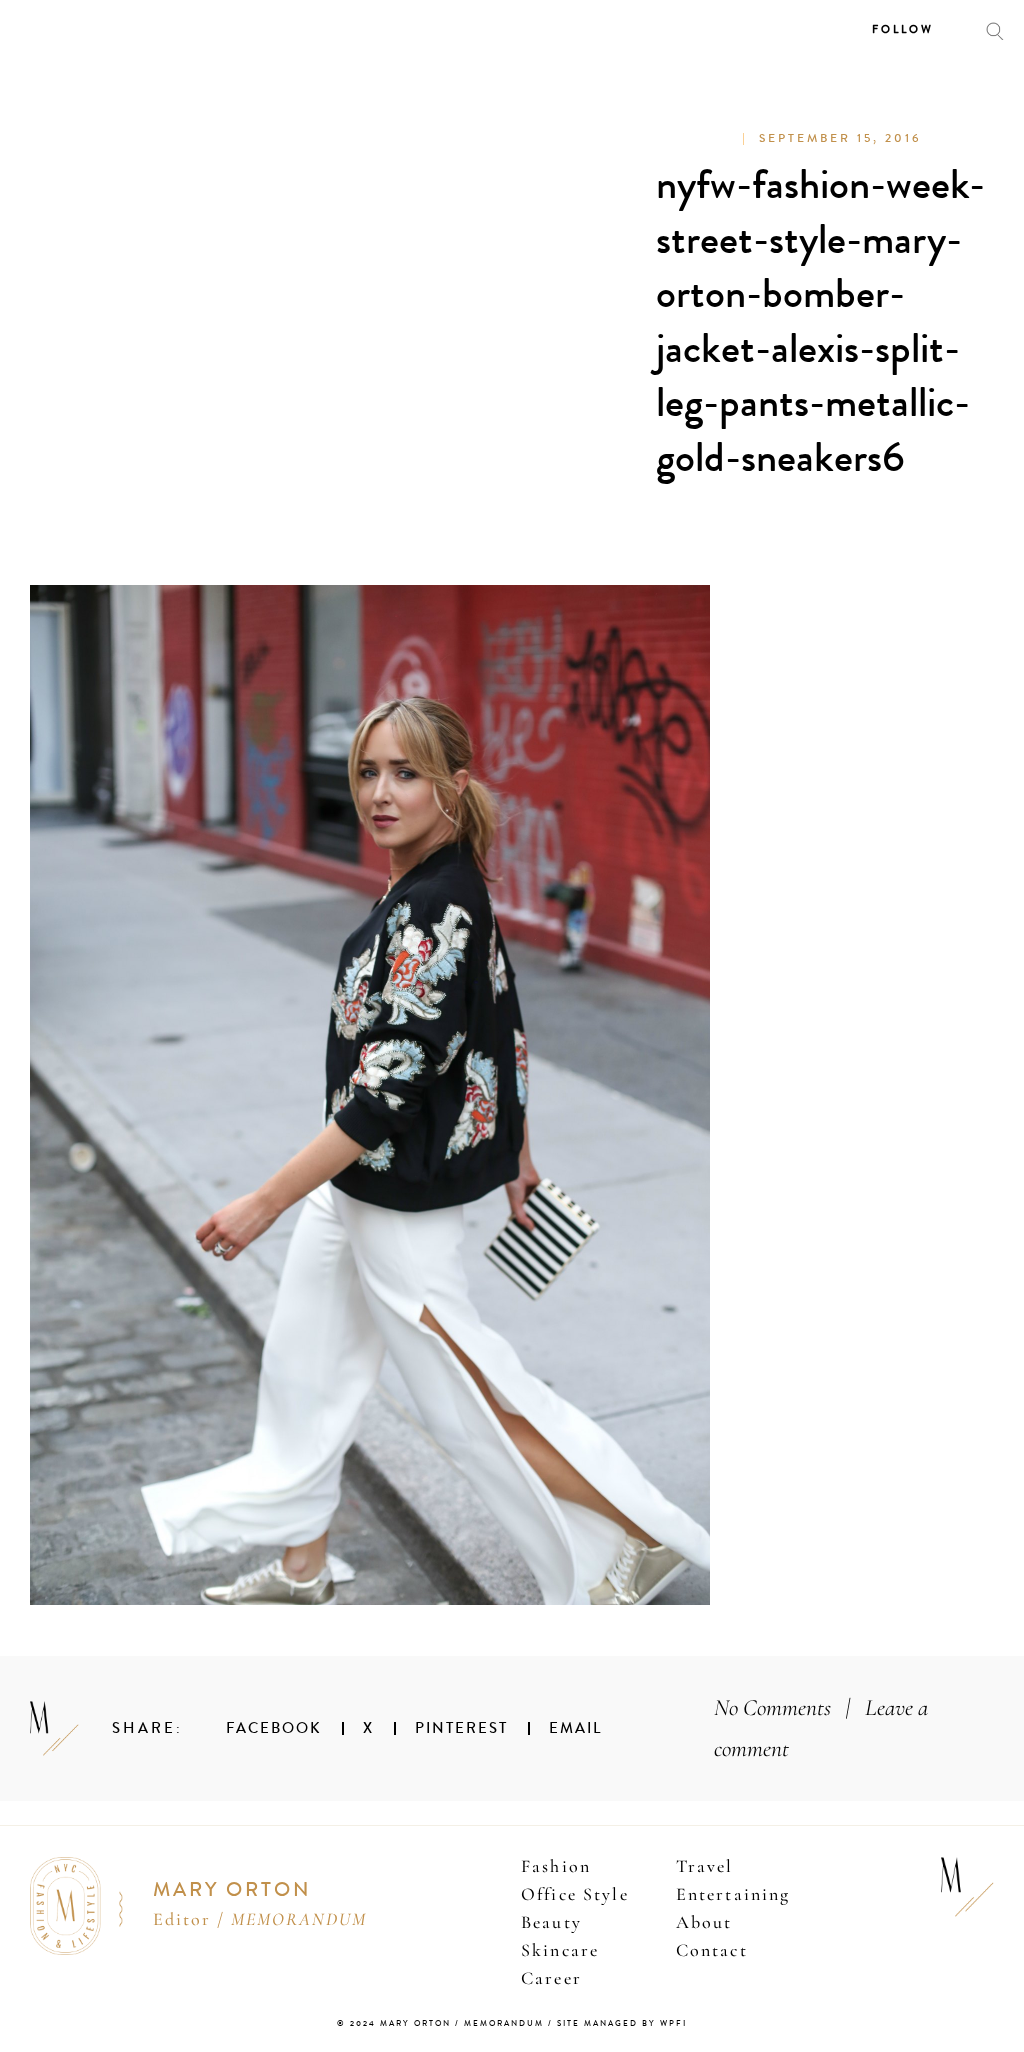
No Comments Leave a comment (821, 1728)
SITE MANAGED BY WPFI (622, 2023)
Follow (903, 29)
